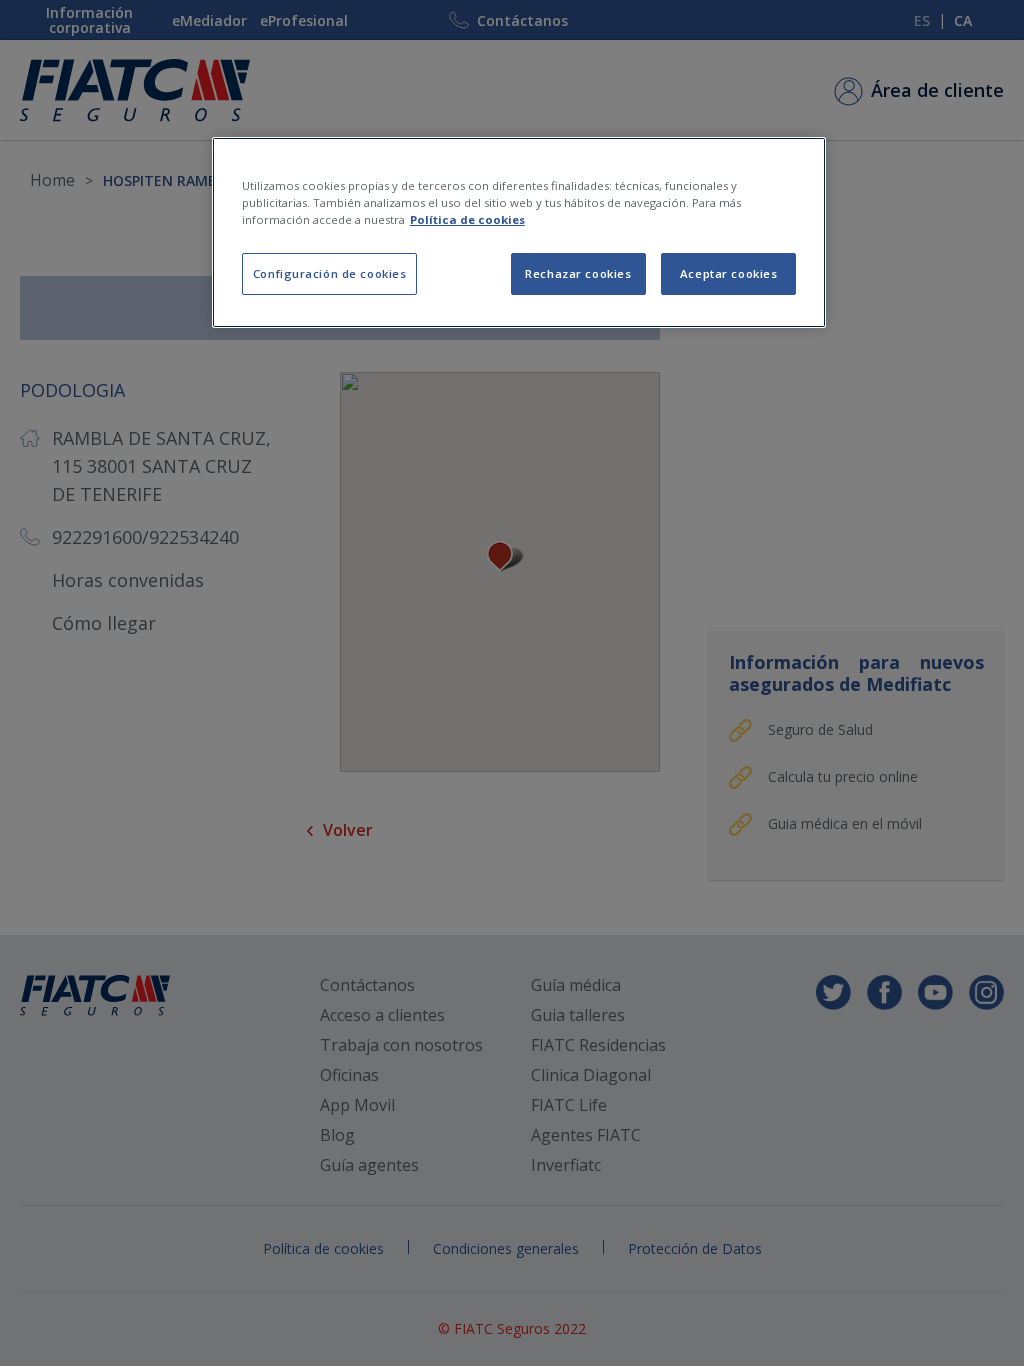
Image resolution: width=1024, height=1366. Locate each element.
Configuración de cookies (330, 273)
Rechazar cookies (578, 273)
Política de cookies (467, 219)
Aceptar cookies (729, 273)
